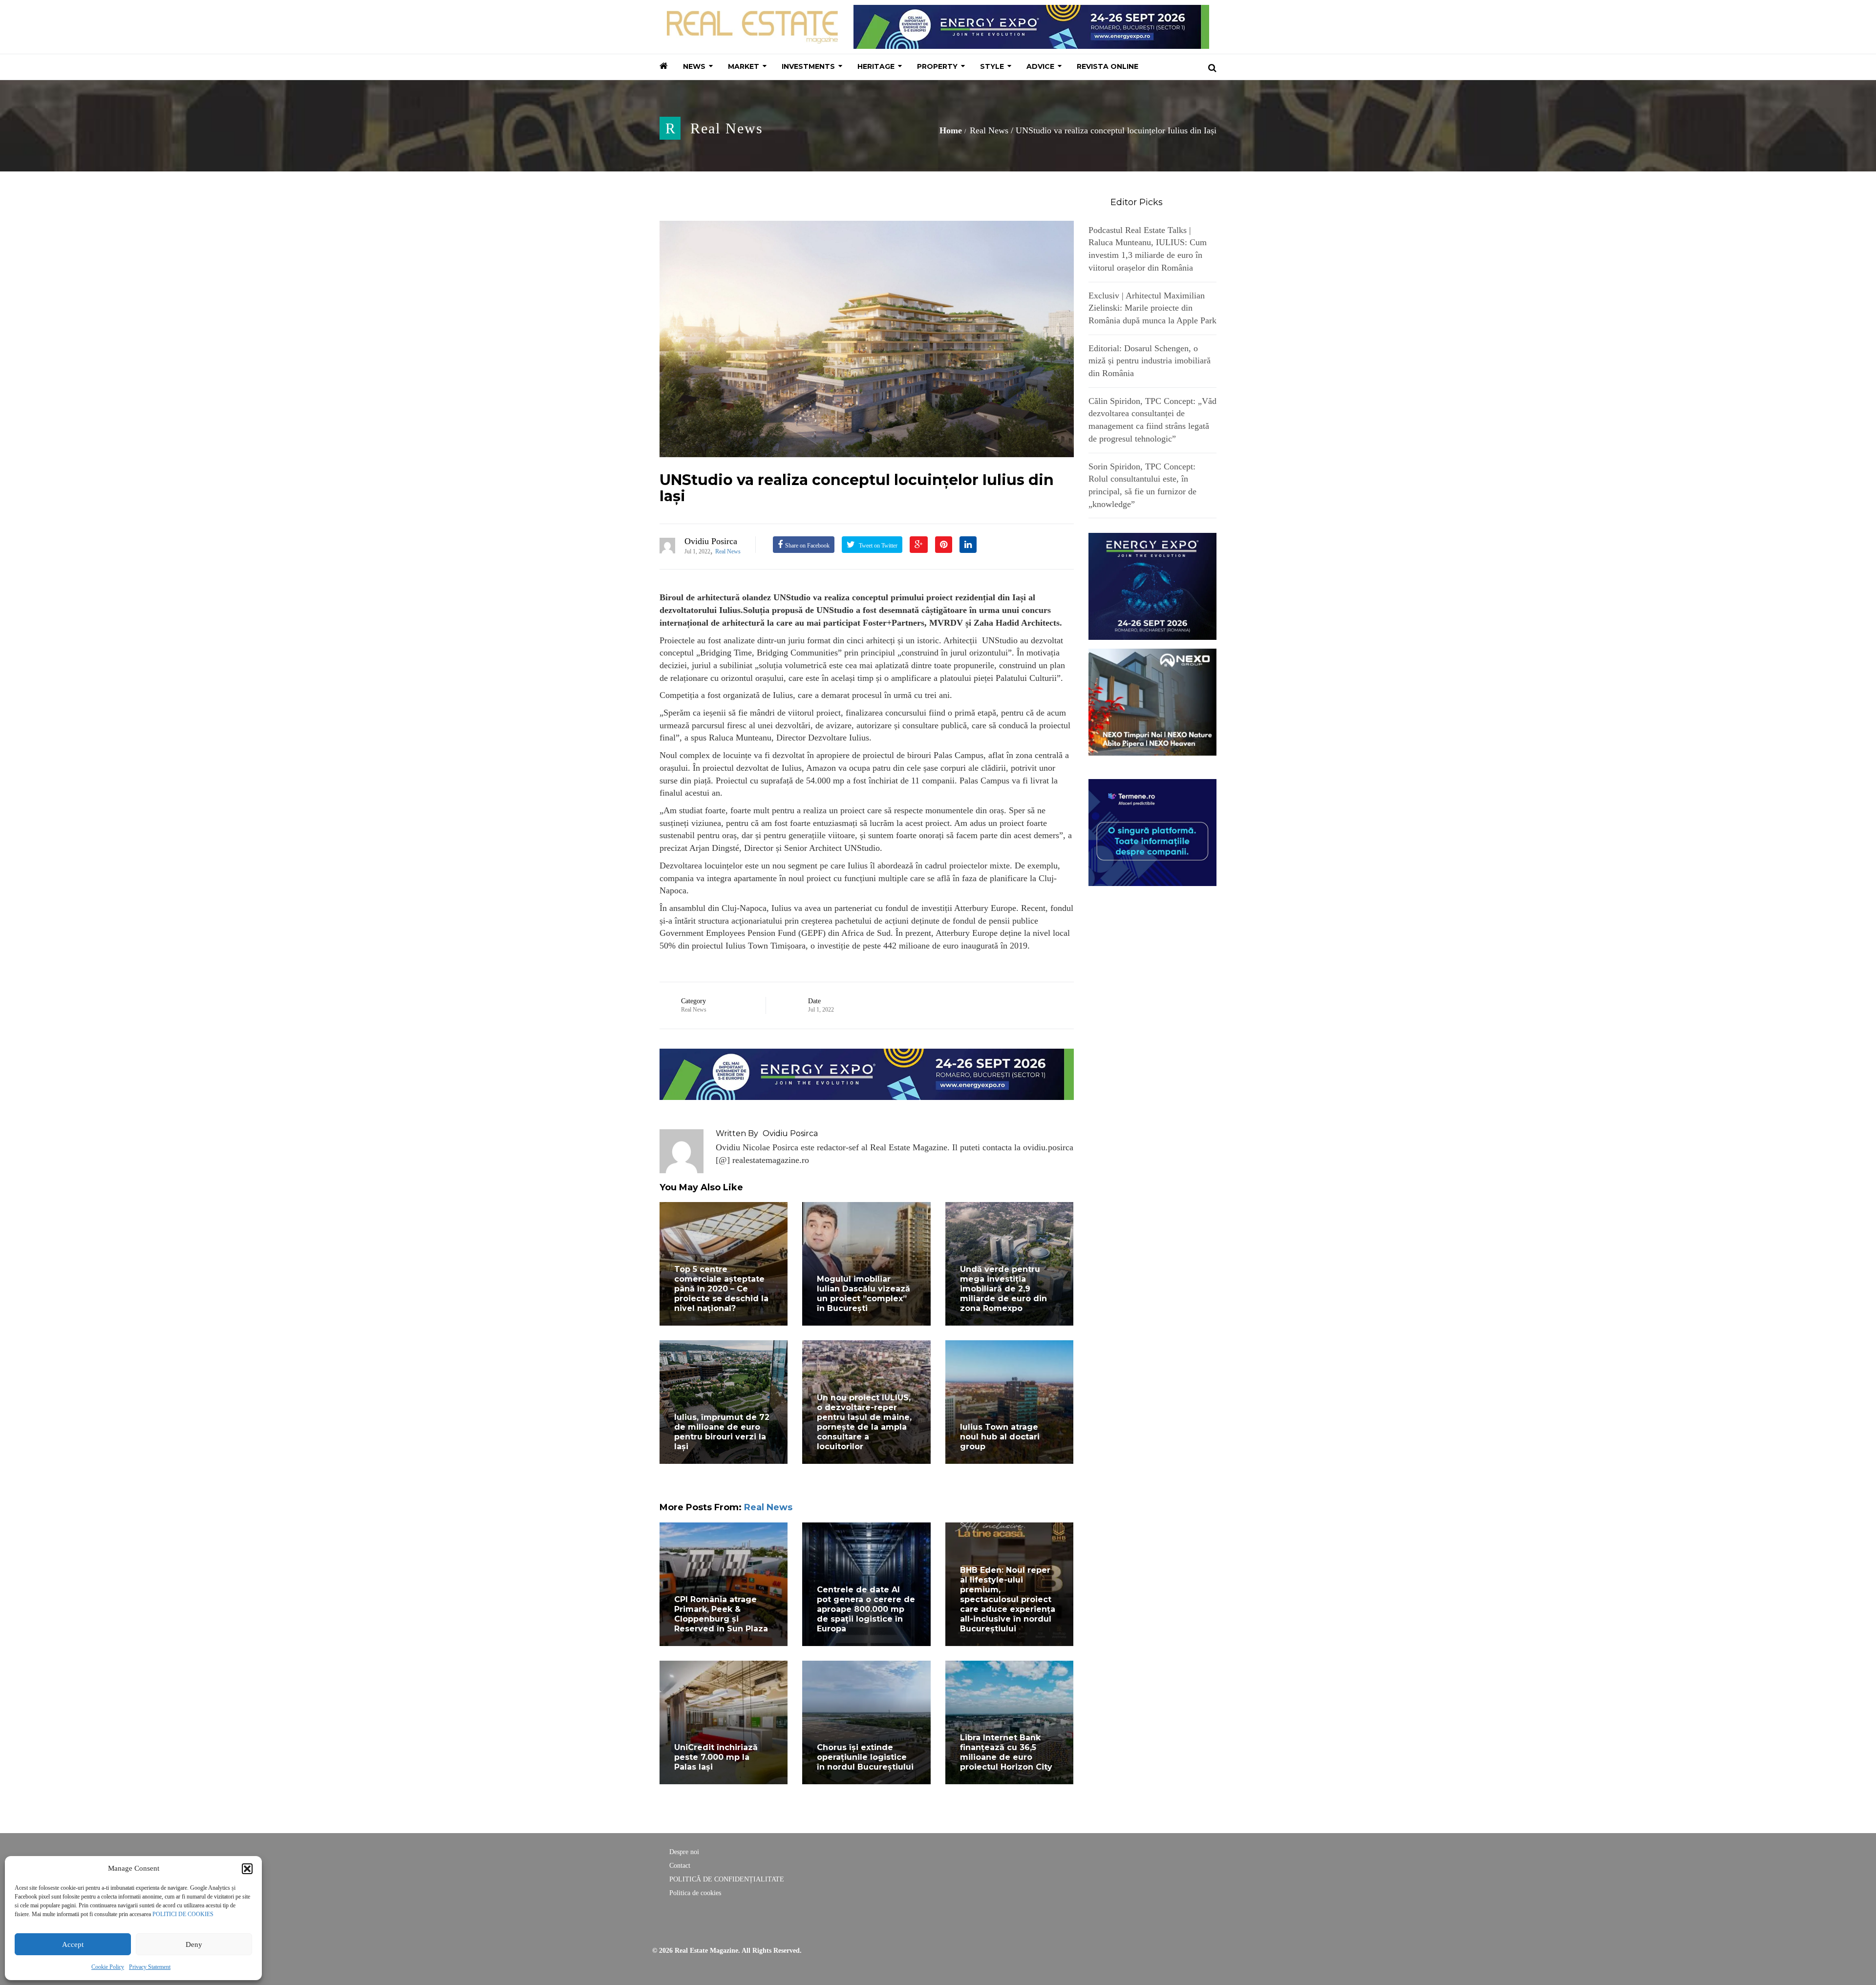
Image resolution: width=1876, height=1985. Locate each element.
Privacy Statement (150, 1967)
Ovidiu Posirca (711, 541)
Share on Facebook (807, 546)
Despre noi (684, 1852)
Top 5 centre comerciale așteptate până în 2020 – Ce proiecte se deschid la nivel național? (721, 1289)
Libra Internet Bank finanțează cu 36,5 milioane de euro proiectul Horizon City (1006, 1752)
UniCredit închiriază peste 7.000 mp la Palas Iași (716, 1757)
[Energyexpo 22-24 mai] (1153, 586)
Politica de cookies (695, 1893)
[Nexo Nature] (1153, 701)
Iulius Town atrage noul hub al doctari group (1000, 1437)
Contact (680, 1866)
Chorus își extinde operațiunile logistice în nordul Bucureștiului (865, 1757)
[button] (247, 1869)
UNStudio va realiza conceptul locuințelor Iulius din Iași (857, 488)
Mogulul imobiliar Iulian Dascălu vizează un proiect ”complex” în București (863, 1294)
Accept (73, 1944)
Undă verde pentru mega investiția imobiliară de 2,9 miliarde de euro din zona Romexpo (1003, 1289)
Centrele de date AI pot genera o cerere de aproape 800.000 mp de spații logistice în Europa (866, 1609)
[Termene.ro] (1153, 831)
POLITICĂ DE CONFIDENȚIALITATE (727, 1879)
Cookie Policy (108, 1967)
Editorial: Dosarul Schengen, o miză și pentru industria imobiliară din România (1150, 361)
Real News (727, 128)
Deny (194, 1944)
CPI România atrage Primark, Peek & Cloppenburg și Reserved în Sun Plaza (721, 1614)
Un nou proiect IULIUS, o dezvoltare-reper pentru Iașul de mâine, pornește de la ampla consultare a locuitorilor (864, 1422)
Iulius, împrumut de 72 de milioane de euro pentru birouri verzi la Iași (722, 1432)
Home (951, 130)
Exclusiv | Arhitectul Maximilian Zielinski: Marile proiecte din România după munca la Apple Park (1152, 308)
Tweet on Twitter (877, 546)
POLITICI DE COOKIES (183, 1914)
